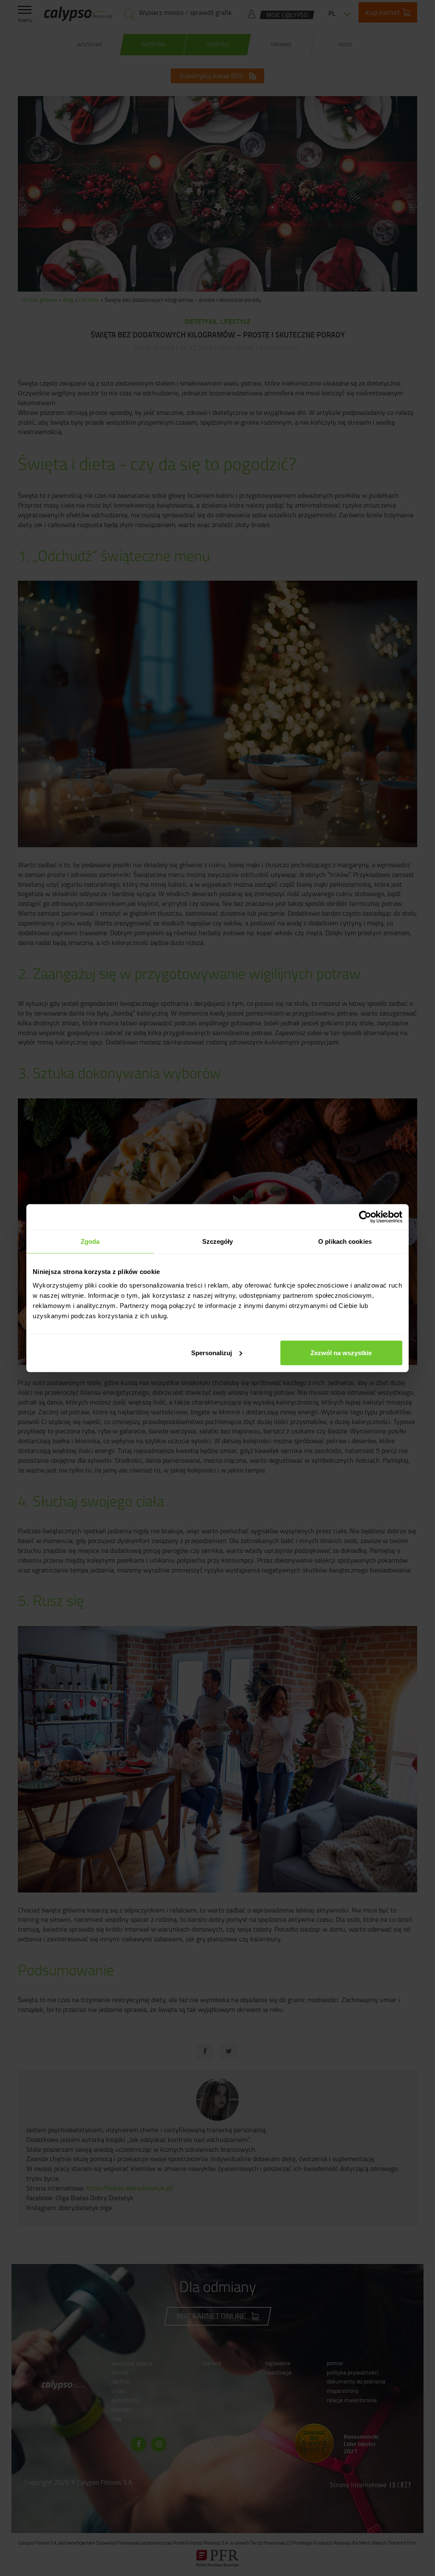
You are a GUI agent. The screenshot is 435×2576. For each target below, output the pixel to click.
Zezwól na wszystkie (341, 1352)
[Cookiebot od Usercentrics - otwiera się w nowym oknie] (365, 1217)
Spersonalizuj (212, 1352)
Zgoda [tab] (90, 1241)
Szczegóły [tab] (218, 1241)
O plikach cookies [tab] (345, 1241)
